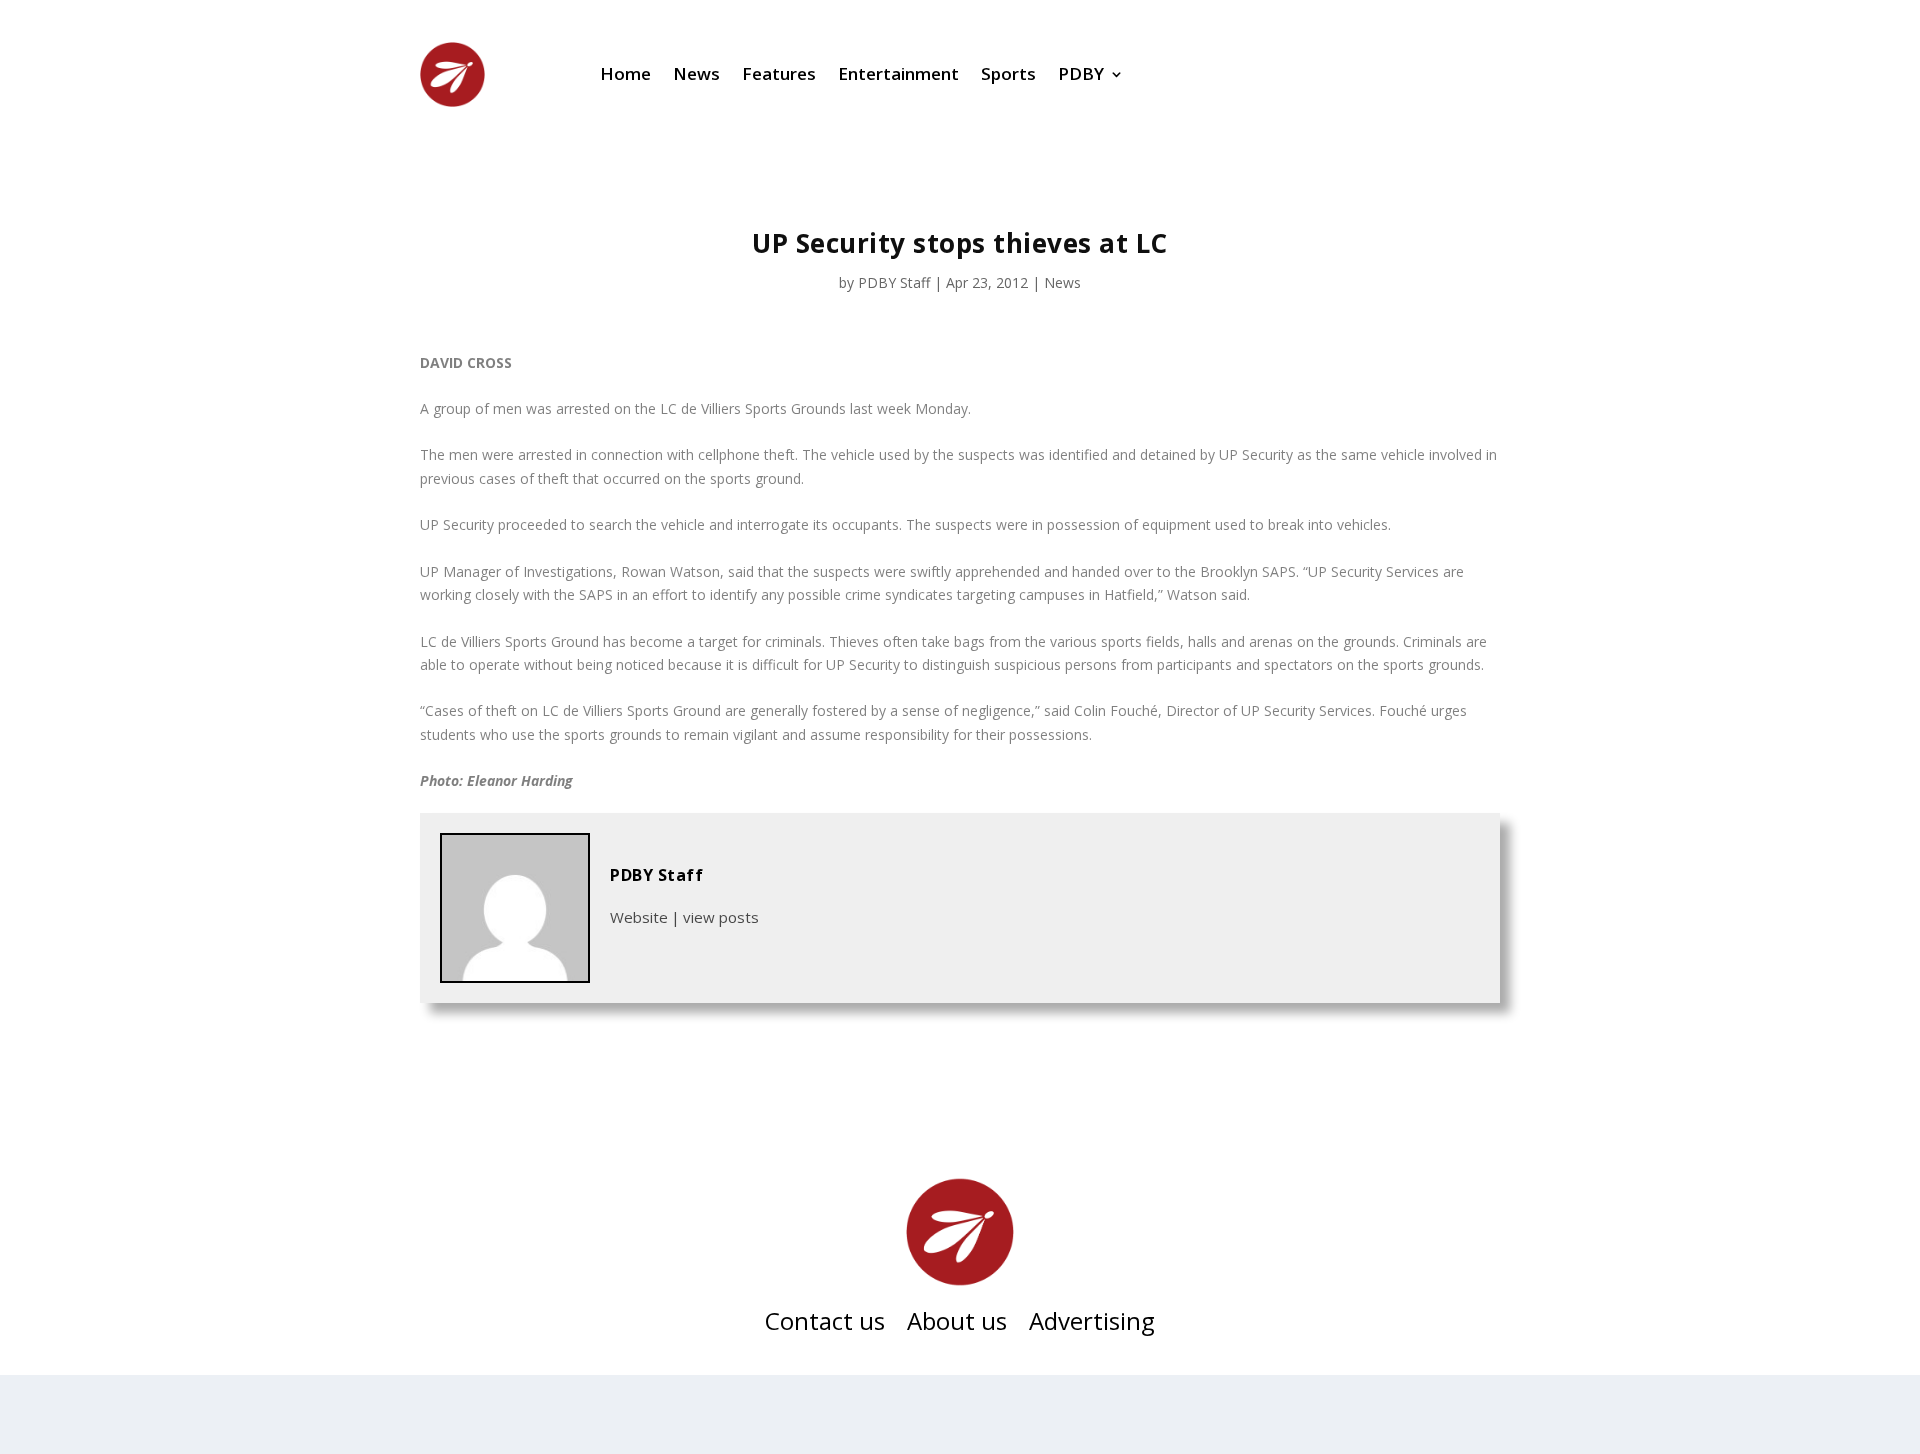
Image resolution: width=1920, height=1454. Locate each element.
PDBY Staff (894, 282)
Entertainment (898, 73)
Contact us (825, 1325)
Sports (1008, 73)
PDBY (1081, 73)
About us (957, 1325)
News (696, 73)
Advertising (1092, 1325)
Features (779, 73)
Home (625, 73)
